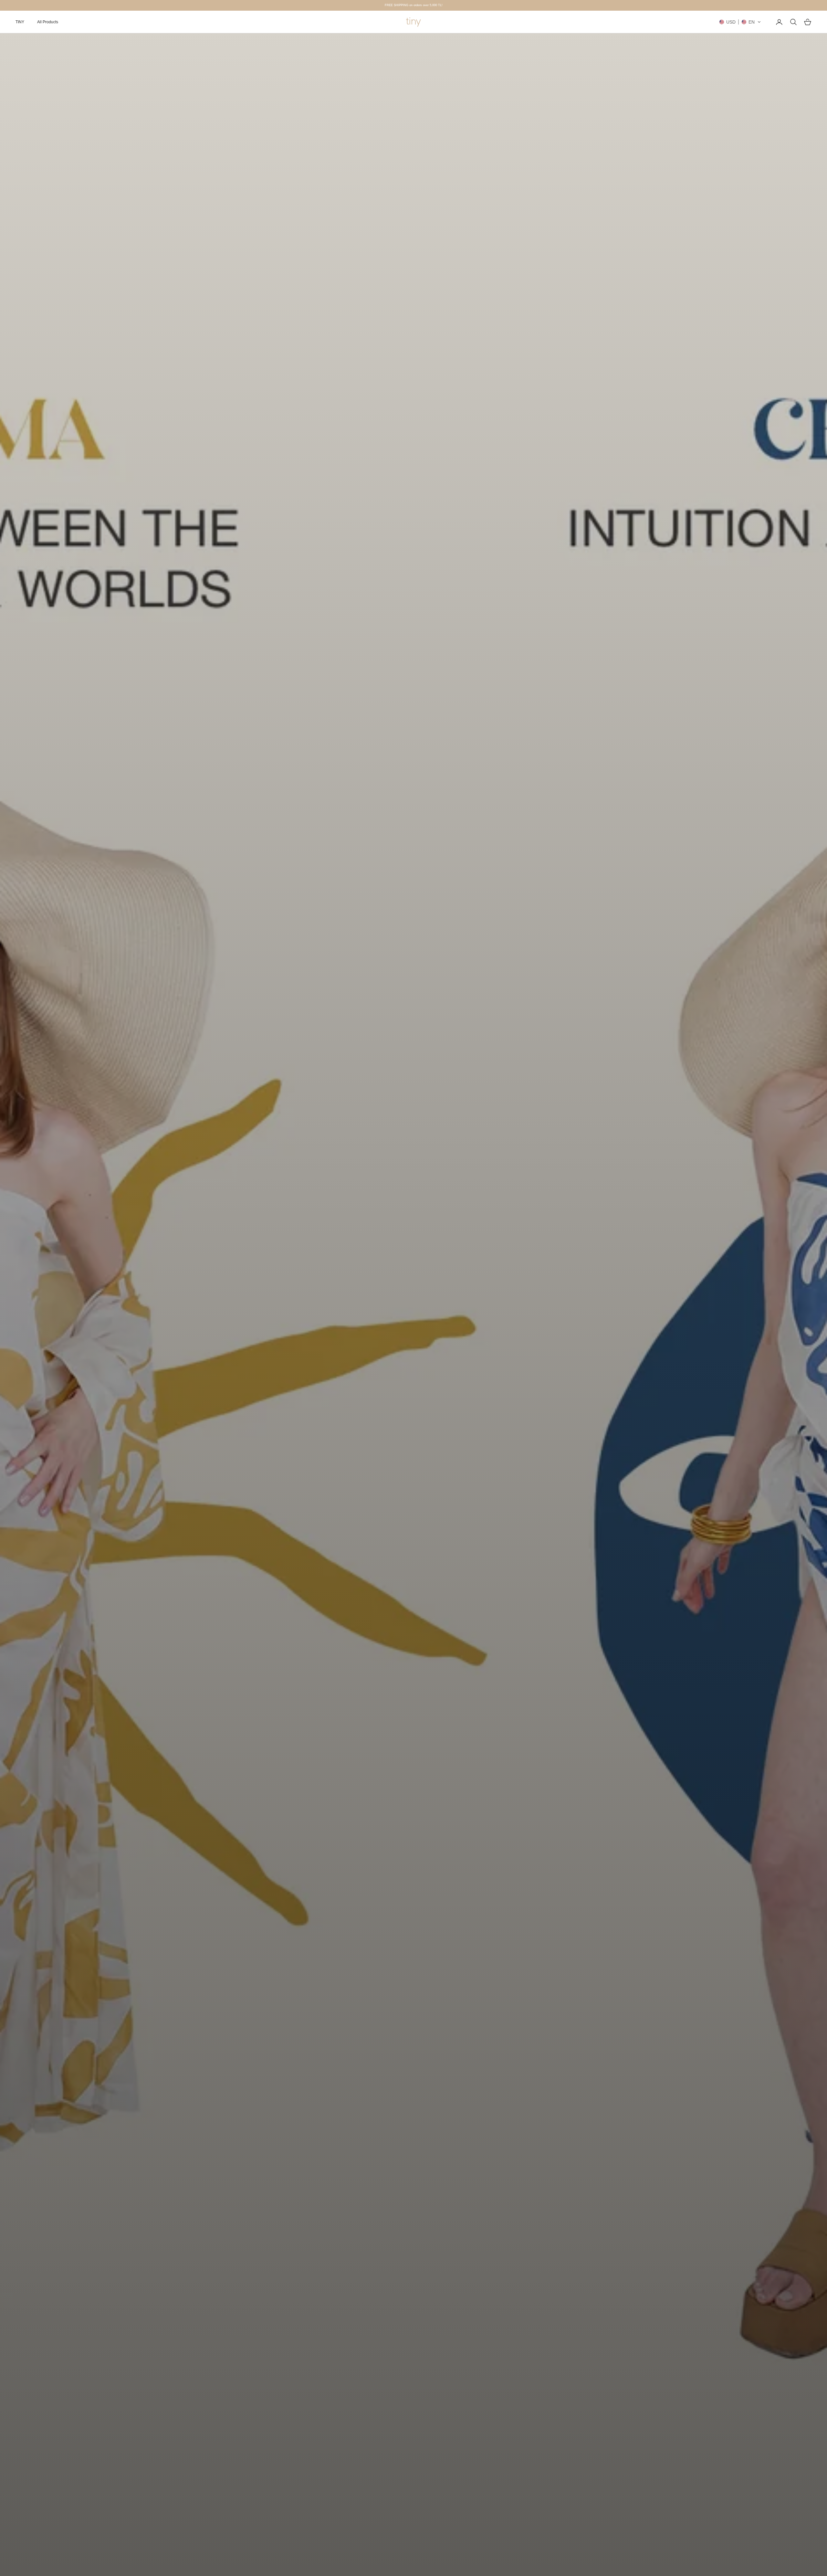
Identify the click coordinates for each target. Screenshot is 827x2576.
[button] (740, 22)
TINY (20, 22)
